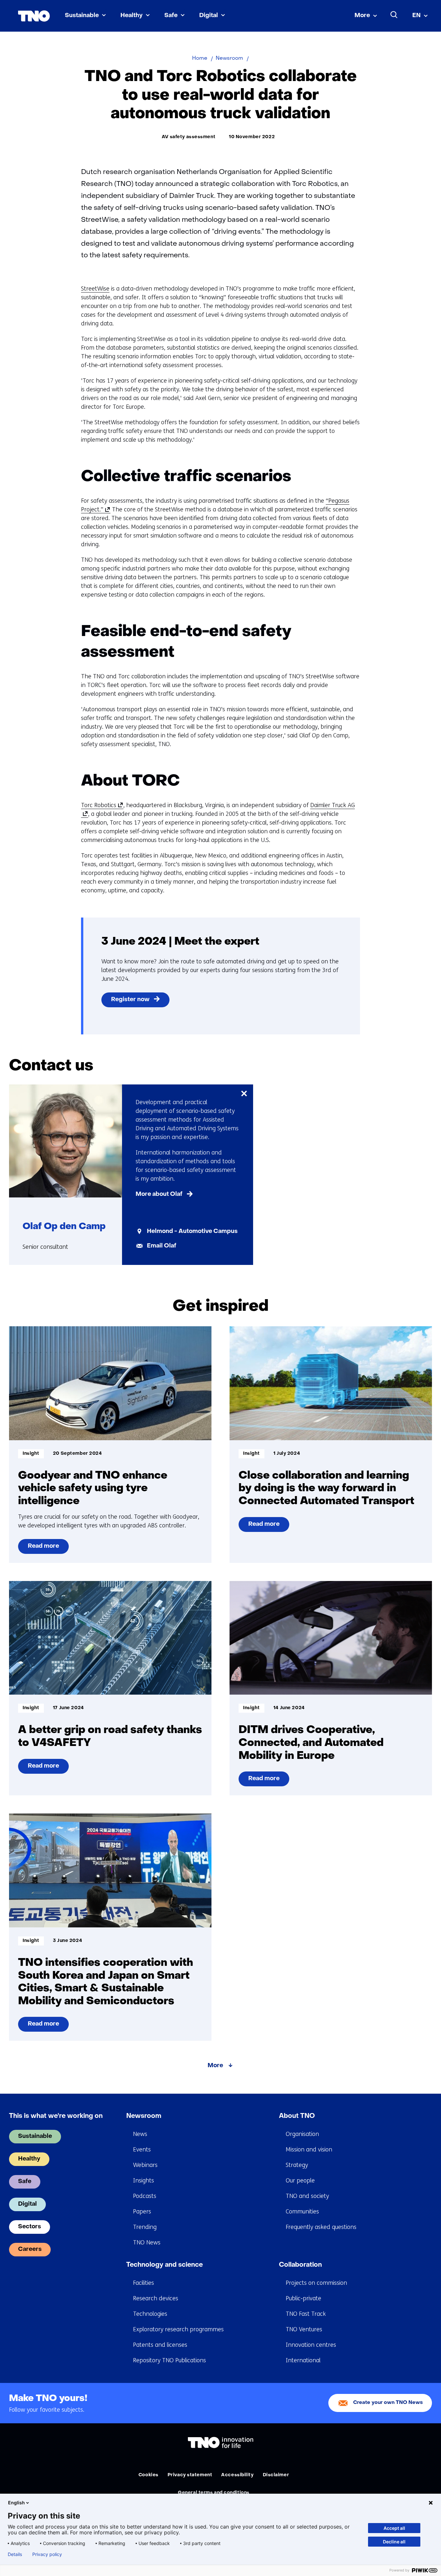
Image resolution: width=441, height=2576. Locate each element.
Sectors (30, 2227)
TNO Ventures (304, 2329)
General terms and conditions (214, 2493)
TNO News (147, 2242)
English (16, 2503)
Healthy (132, 16)
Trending (145, 2227)
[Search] (394, 15)
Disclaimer (276, 2475)
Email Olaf (162, 1246)
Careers (30, 2249)
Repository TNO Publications (169, 2360)
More (362, 16)
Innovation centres (311, 2345)
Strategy (297, 2165)
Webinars (145, 2165)
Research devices (156, 2298)
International (303, 2360)
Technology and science (164, 2265)
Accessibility (237, 2475)
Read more (44, 1549)
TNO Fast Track (306, 2314)
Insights (144, 2181)
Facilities (144, 2283)
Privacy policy (47, 2554)
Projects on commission (316, 2283)
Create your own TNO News (388, 2403)
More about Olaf (159, 1194)
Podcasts (145, 2196)
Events (142, 2150)
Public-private (303, 2298)
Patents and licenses (160, 2345)
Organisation (302, 2134)
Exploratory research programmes (178, 2329)
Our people (300, 2181)
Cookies (149, 2475)
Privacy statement (190, 2475)
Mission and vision (309, 2150)
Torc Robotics (101, 805)
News (140, 2134)
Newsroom (144, 2116)
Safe (171, 16)
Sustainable (82, 16)
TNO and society (307, 2196)
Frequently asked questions (321, 2227)
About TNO (297, 2116)
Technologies (150, 2314)
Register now (130, 1000)
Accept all (394, 2528)
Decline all (394, 2542)
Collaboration (300, 2265)
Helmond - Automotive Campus (192, 1232)
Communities (302, 2212)
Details (15, 2554)
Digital (209, 16)
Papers (142, 2212)
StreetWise (95, 289)
